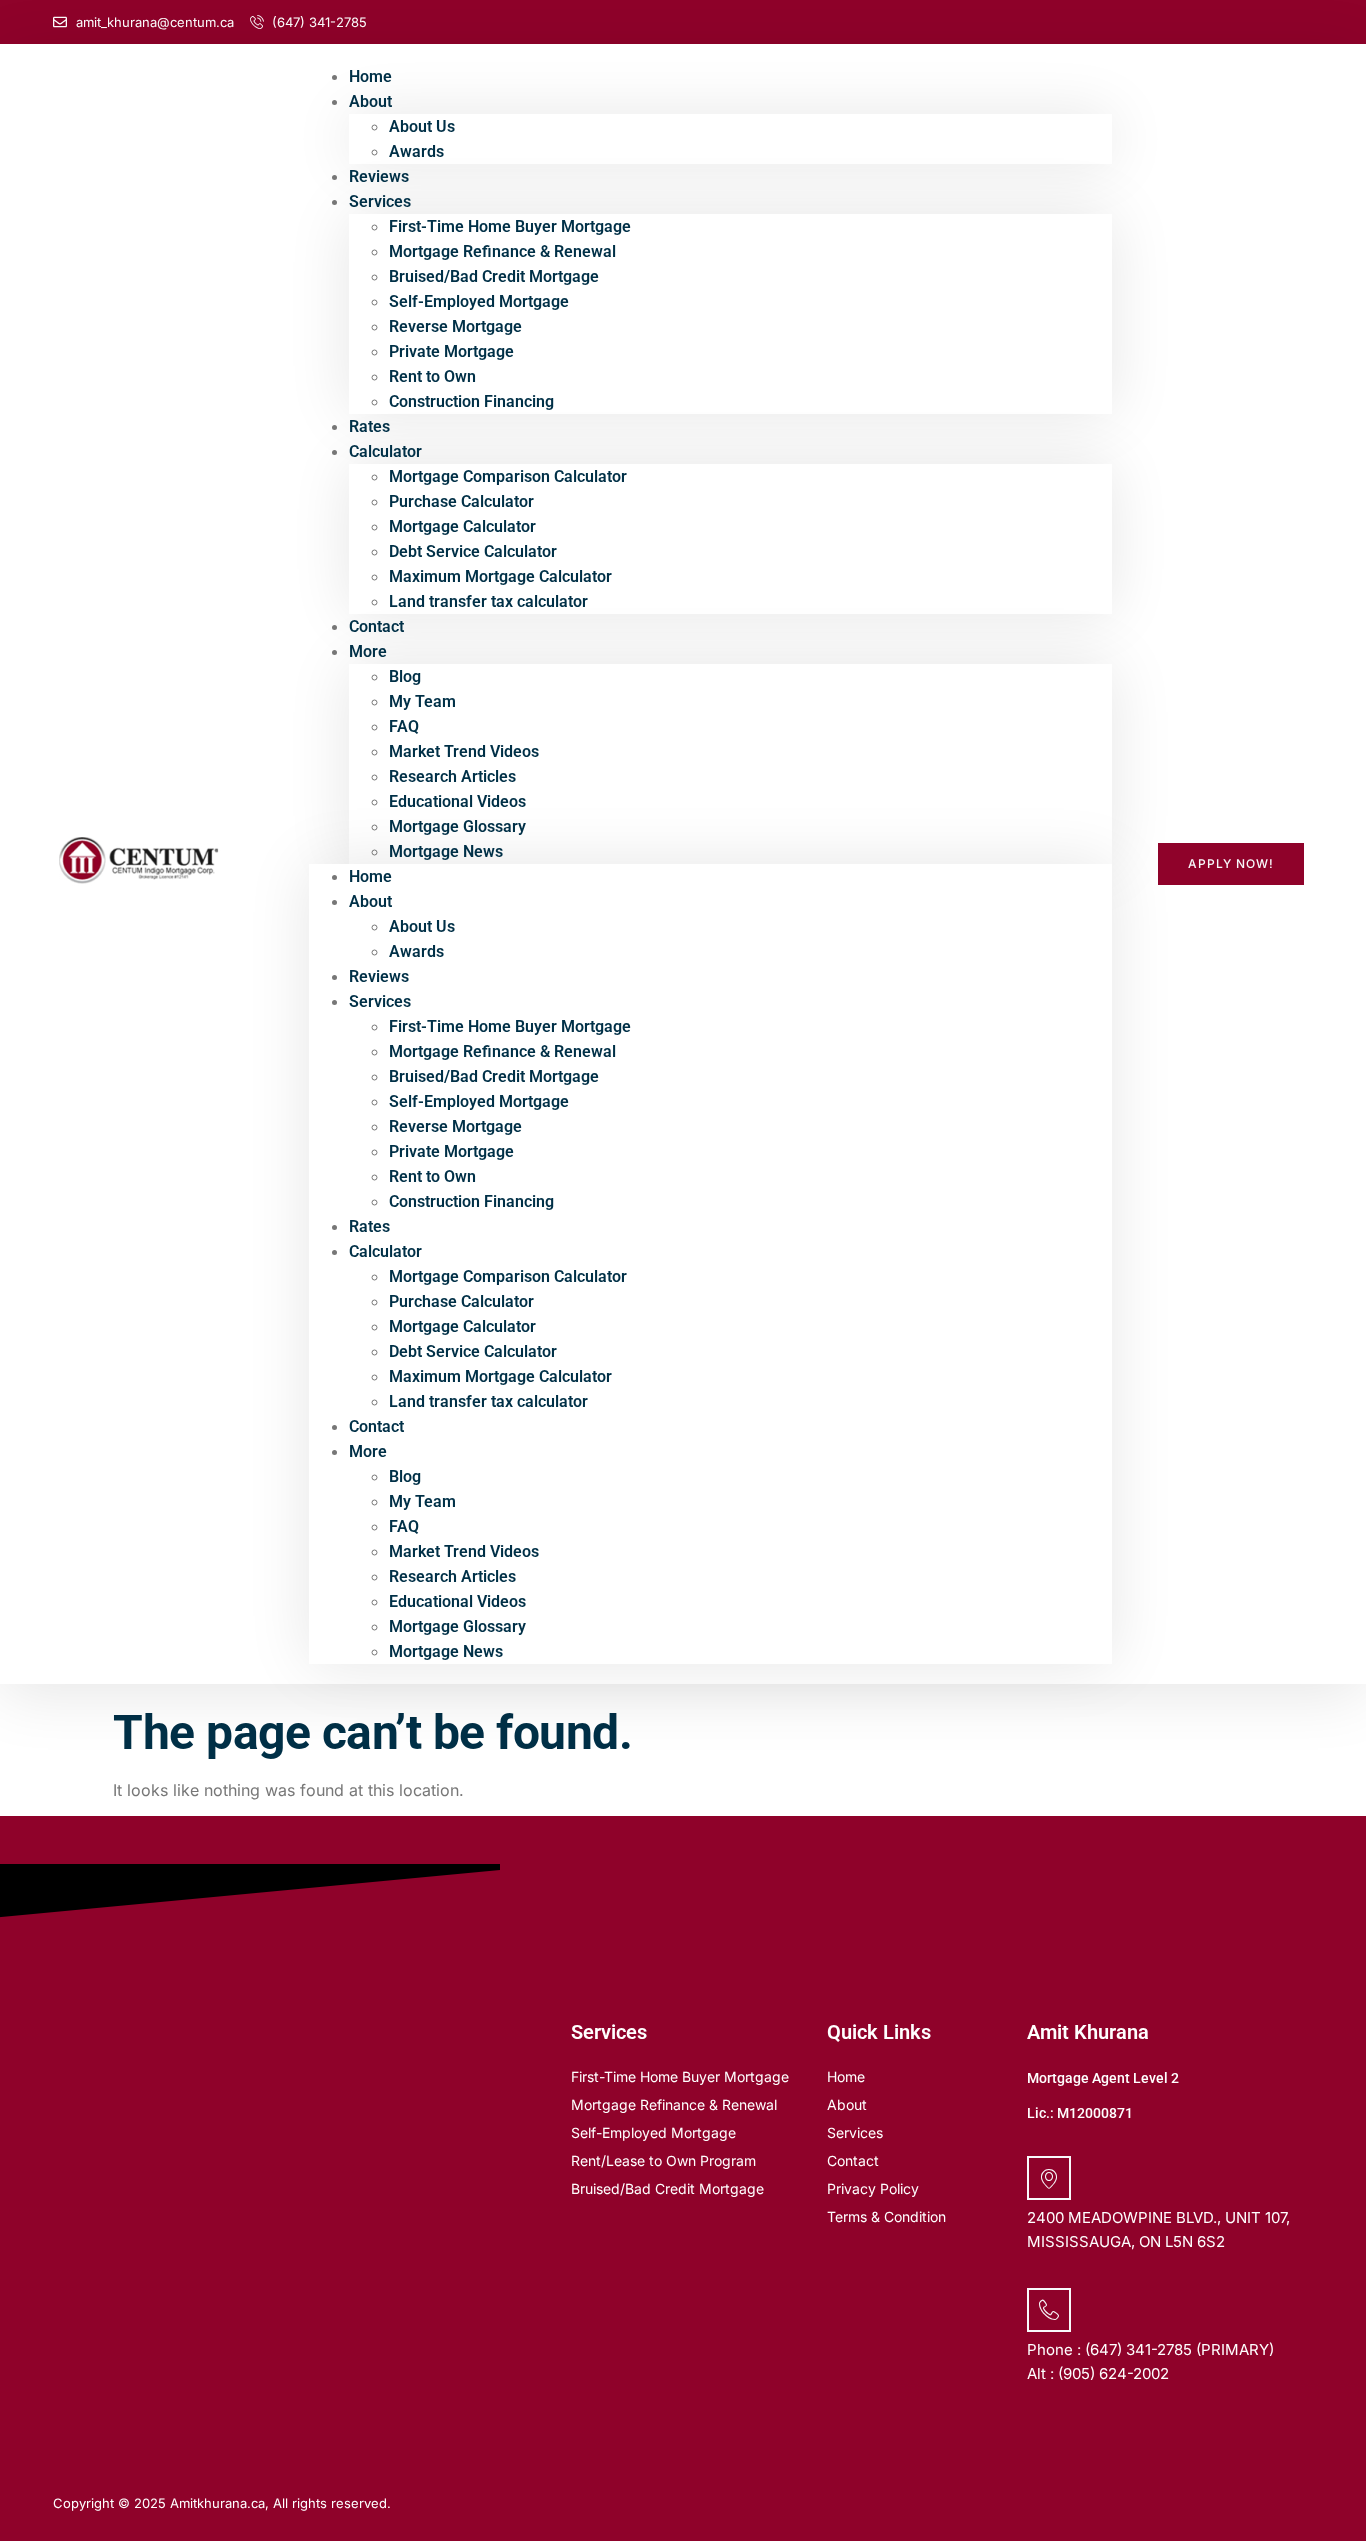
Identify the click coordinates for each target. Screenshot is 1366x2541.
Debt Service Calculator (473, 551)
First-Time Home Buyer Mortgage (510, 226)
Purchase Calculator (461, 501)
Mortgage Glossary (457, 826)
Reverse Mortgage (455, 326)
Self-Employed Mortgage (479, 301)
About (370, 101)
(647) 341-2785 (1138, 2349)
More (368, 651)
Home (370, 876)
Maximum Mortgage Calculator (500, 576)
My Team (422, 701)
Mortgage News (446, 851)
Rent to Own (432, 376)
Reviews (379, 976)
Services (380, 201)
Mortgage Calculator (462, 526)
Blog (405, 676)
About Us (422, 126)
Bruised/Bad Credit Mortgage (494, 276)
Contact (376, 1426)
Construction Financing (471, 401)
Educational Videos (457, 801)
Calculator (385, 451)
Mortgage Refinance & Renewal (502, 251)
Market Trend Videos (464, 751)
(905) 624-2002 (1113, 2373)
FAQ (404, 726)
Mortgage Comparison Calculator (508, 476)
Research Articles (452, 776)
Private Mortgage (451, 351)
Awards (416, 151)
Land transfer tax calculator (488, 601)
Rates (369, 1226)
